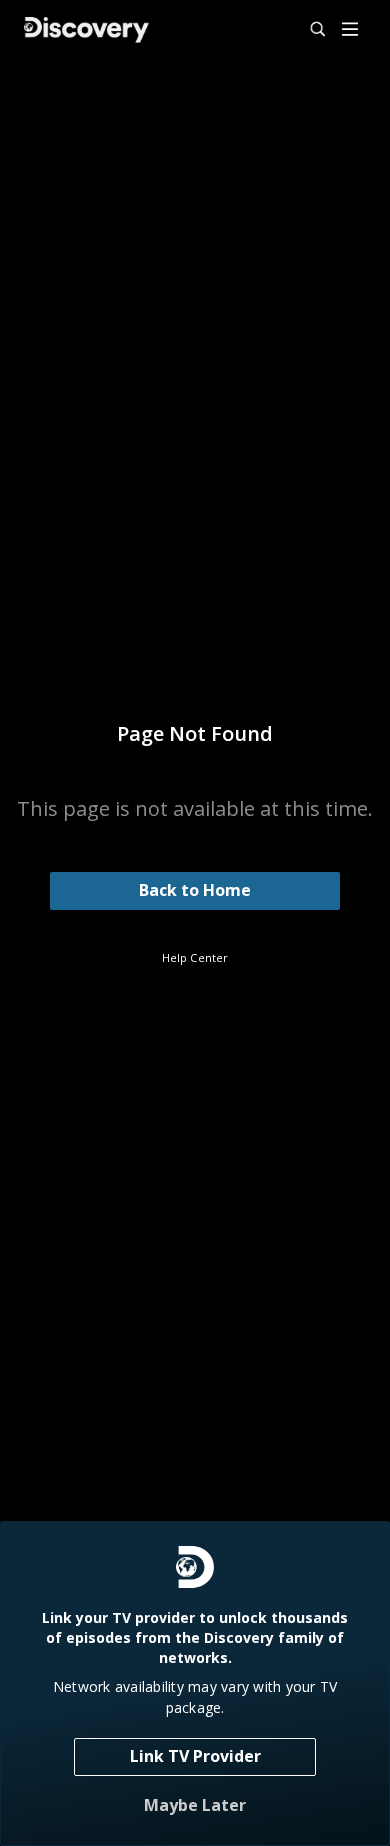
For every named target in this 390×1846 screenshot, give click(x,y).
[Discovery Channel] (86, 30)
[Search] (309, 30)
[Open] (350, 30)
